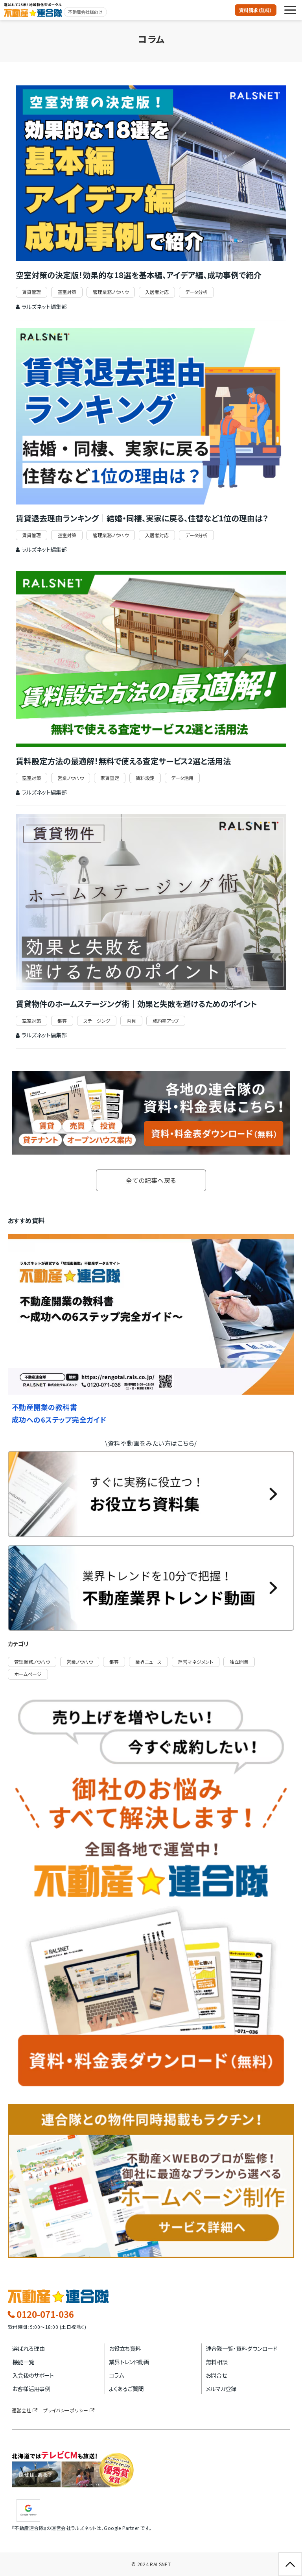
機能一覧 (23, 2362)
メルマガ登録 (221, 2388)
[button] (290, 10)
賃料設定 (145, 778)
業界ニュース (148, 1662)
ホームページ (28, 1674)
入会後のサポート (33, 2375)
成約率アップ (166, 1021)
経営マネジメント (196, 1662)
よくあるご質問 (126, 2388)
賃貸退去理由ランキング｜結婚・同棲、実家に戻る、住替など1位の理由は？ (142, 518)
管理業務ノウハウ (111, 292)
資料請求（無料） (256, 10)
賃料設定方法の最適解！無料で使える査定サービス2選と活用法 (123, 761)
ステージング (97, 1021)
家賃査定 (110, 778)
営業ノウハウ (71, 778)
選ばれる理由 (29, 2348)
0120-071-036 (45, 2314)
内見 (131, 1021)
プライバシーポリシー (66, 2410)
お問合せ (216, 2375)
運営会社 (22, 2410)
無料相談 (217, 2362)
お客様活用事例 (31, 2388)
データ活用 (182, 778)
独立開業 (239, 1662)
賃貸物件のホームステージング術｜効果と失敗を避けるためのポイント (136, 1004)
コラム (116, 2375)
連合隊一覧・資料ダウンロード (241, 2348)
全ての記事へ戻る (151, 1180)
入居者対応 (157, 292)
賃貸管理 (31, 292)
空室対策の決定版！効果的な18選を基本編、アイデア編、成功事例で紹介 (139, 275)
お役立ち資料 (125, 2348)
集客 (62, 1021)
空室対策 (67, 292)
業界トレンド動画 (129, 2362)
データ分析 (196, 292)
